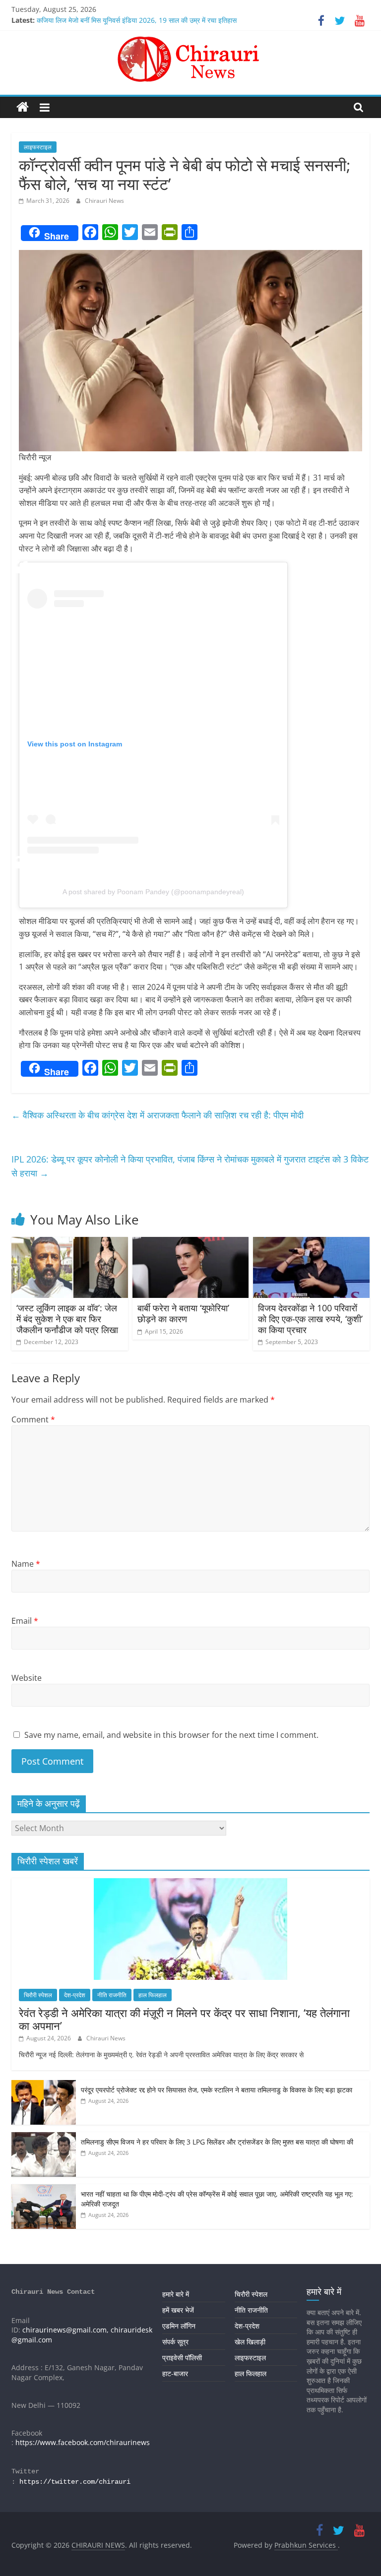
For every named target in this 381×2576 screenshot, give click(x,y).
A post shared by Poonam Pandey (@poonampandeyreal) (153, 892)
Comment (33, 1419)
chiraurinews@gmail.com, (65, 2330)
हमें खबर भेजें (178, 2310)
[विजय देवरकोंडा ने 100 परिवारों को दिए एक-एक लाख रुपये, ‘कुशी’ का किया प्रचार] (311, 1243)
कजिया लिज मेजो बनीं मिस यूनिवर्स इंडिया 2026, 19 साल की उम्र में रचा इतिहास (137, 20)
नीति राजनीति (112, 1995)
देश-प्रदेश (75, 1995)
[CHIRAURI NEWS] (23, 107)
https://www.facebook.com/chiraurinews (83, 2442)
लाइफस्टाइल (38, 147)
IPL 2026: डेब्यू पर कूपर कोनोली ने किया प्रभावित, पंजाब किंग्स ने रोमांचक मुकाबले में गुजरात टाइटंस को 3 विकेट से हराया (190, 1166)
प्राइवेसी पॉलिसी (182, 2358)
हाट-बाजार (175, 2373)
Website (27, 1678)
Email (25, 1621)
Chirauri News (104, 201)
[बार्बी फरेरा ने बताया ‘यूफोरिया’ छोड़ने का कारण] (191, 1243)
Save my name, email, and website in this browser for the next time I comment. (171, 1735)
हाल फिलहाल (153, 1995)
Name (26, 1564)
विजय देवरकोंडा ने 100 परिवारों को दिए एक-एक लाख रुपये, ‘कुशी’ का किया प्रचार (310, 1319)
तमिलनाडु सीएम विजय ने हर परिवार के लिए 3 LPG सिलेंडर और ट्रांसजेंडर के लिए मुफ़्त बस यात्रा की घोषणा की (217, 2142)
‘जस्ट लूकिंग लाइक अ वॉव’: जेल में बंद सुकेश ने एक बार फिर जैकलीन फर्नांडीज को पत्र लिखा (67, 1319)
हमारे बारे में (176, 2294)
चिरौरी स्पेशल (38, 1995)
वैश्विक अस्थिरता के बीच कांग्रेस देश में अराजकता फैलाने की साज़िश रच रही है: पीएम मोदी (158, 1115)
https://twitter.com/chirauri (75, 2482)
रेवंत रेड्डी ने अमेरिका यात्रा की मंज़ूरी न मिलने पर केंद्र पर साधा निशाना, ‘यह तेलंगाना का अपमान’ (184, 2019)
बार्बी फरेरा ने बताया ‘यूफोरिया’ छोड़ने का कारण (183, 1313)
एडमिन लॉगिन (179, 2326)
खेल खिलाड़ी (250, 2342)
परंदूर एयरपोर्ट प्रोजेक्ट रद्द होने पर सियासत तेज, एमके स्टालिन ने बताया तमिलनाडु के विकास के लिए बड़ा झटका (217, 2090)
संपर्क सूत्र (175, 2342)
